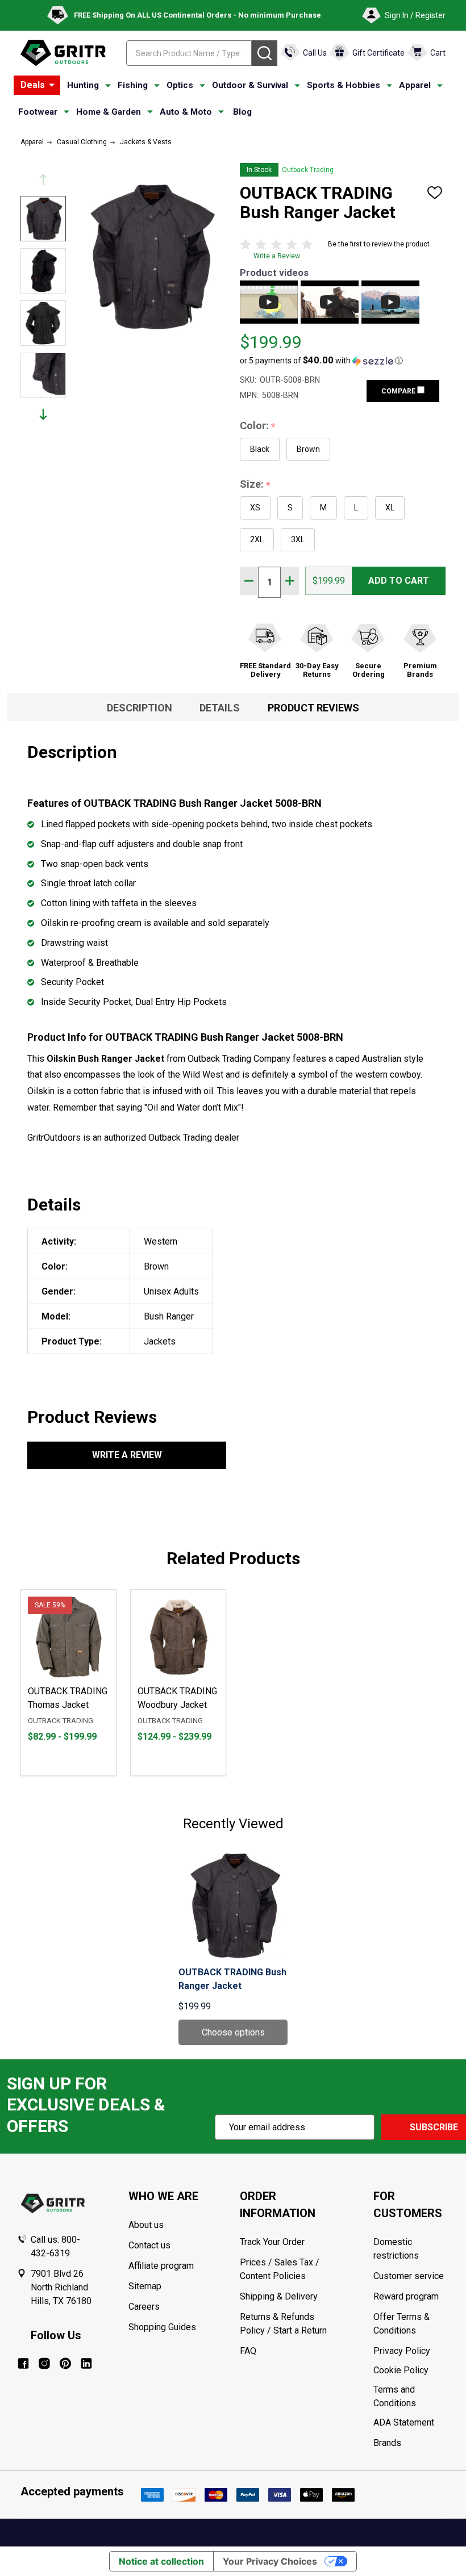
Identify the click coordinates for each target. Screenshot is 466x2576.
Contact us (149, 2245)
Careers (144, 2307)
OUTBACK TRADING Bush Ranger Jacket (232, 1979)
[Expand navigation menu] (108, 86)
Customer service (409, 2276)
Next (43, 414)
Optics (180, 85)
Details (220, 708)
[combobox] (189, 53)
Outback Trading (308, 170)
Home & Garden (109, 112)
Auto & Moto (186, 112)
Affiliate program (161, 2266)
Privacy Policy (411, 2351)
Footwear (38, 112)
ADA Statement (404, 2422)
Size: (255, 485)
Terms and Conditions (411, 2397)
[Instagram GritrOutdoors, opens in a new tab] (44, 2363)
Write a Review (277, 256)
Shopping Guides (162, 2327)
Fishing (133, 85)
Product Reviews (313, 708)
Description (140, 708)
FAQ (248, 2351)
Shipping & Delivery (279, 2296)
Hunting (83, 85)
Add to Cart (399, 581)
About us (146, 2225)
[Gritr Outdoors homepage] (63, 53)
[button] (321, 361)
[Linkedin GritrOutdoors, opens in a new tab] (86, 2363)
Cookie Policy (411, 2370)
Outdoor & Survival (250, 85)
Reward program (406, 2296)
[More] (52, 85)
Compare (399, 391)
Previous (43, 180)
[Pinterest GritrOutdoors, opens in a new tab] (65, 2363)
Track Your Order (272, 2242)
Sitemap (145, 2286)
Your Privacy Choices (270, 2561)
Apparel (415, 85)
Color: (258, 426)
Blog (242, 112)
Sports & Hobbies (344, 85)
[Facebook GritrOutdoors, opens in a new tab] (23, 2363)
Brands (387, 2443)
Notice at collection (161, 2561)
